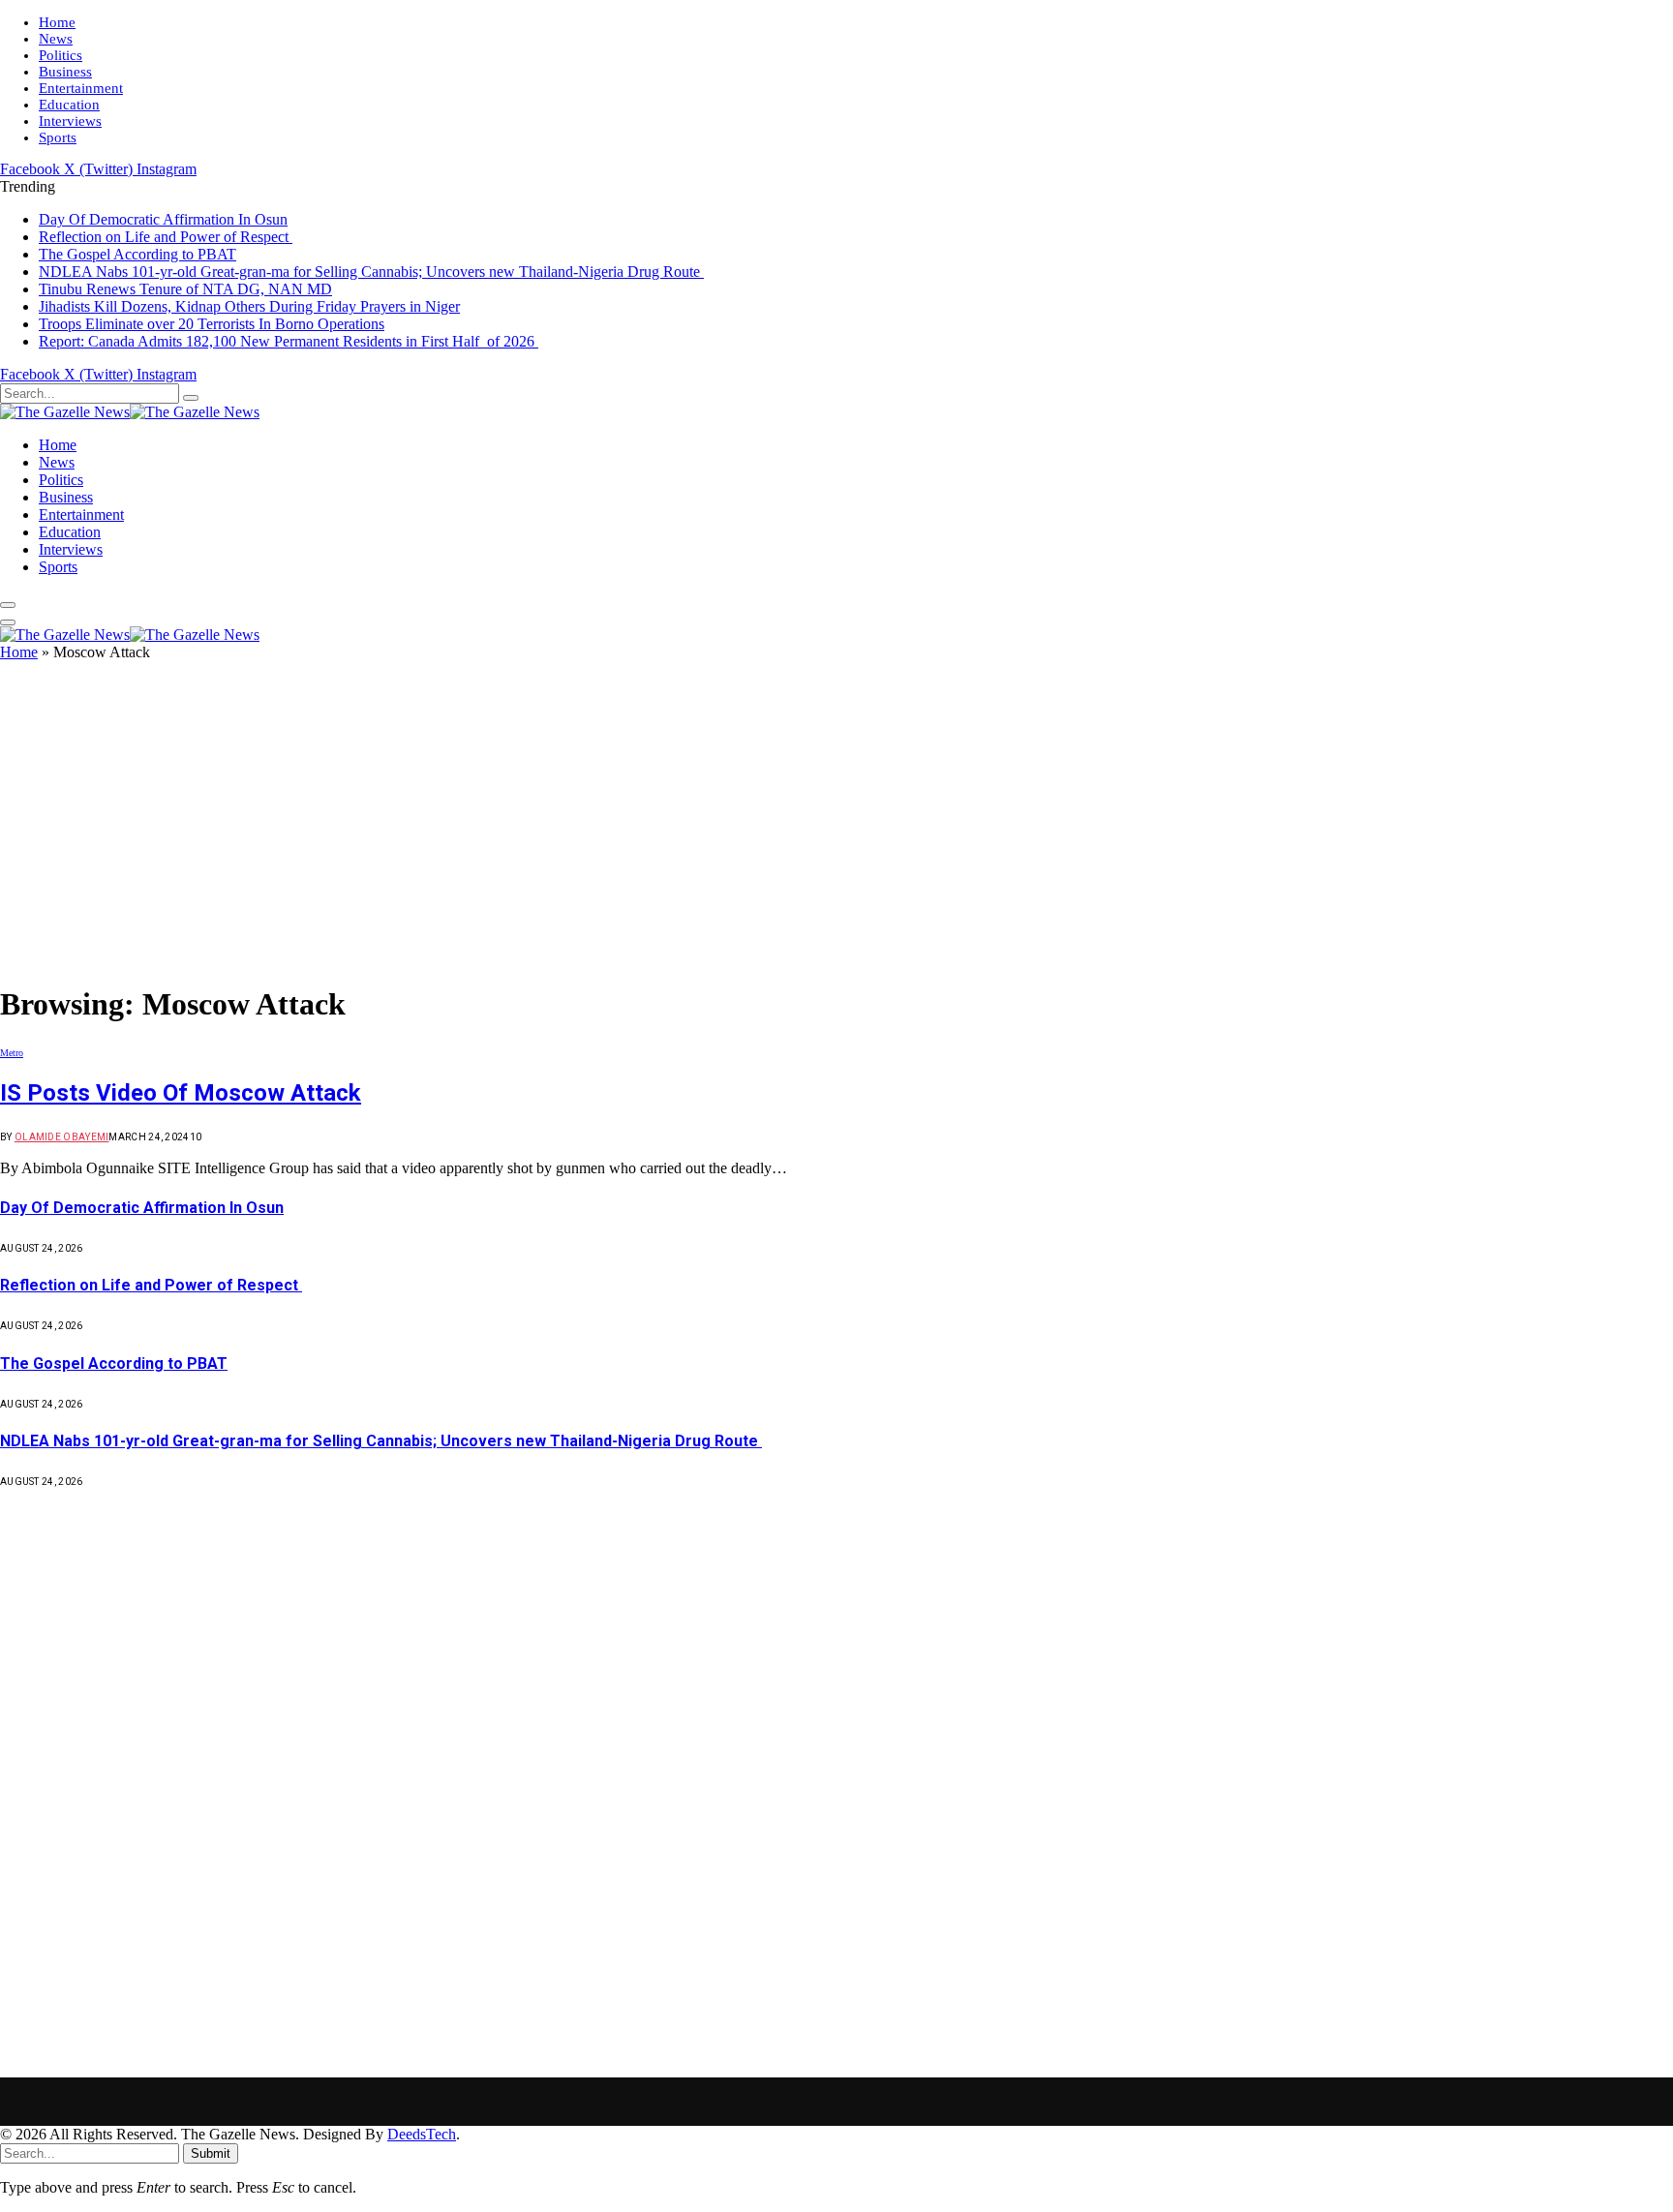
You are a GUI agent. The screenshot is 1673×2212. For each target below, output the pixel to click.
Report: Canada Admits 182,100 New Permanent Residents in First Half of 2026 (289, 341)
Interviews (70, 121)
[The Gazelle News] (130, 412)
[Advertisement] (836, 824)
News (56, 39)
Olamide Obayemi (62, 1137)
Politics (61, 55)
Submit (211, 2153)
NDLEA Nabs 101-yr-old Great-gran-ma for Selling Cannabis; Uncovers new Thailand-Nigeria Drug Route (371, 272)
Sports (58, 137)
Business (65, 72)
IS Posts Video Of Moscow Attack (181, 1093)
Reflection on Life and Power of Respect (166, 237)
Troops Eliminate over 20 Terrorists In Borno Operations (212, 324)
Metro (12, 1053)
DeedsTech (422, 2134)
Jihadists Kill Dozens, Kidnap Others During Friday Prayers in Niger (249, 306)
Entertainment (81, 88)
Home (57, 22)
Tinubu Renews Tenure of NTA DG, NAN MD (185, 289)
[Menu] (8, 605)
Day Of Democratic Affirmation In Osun (163, 219)
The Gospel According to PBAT (137, 254)
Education (69, 105)
